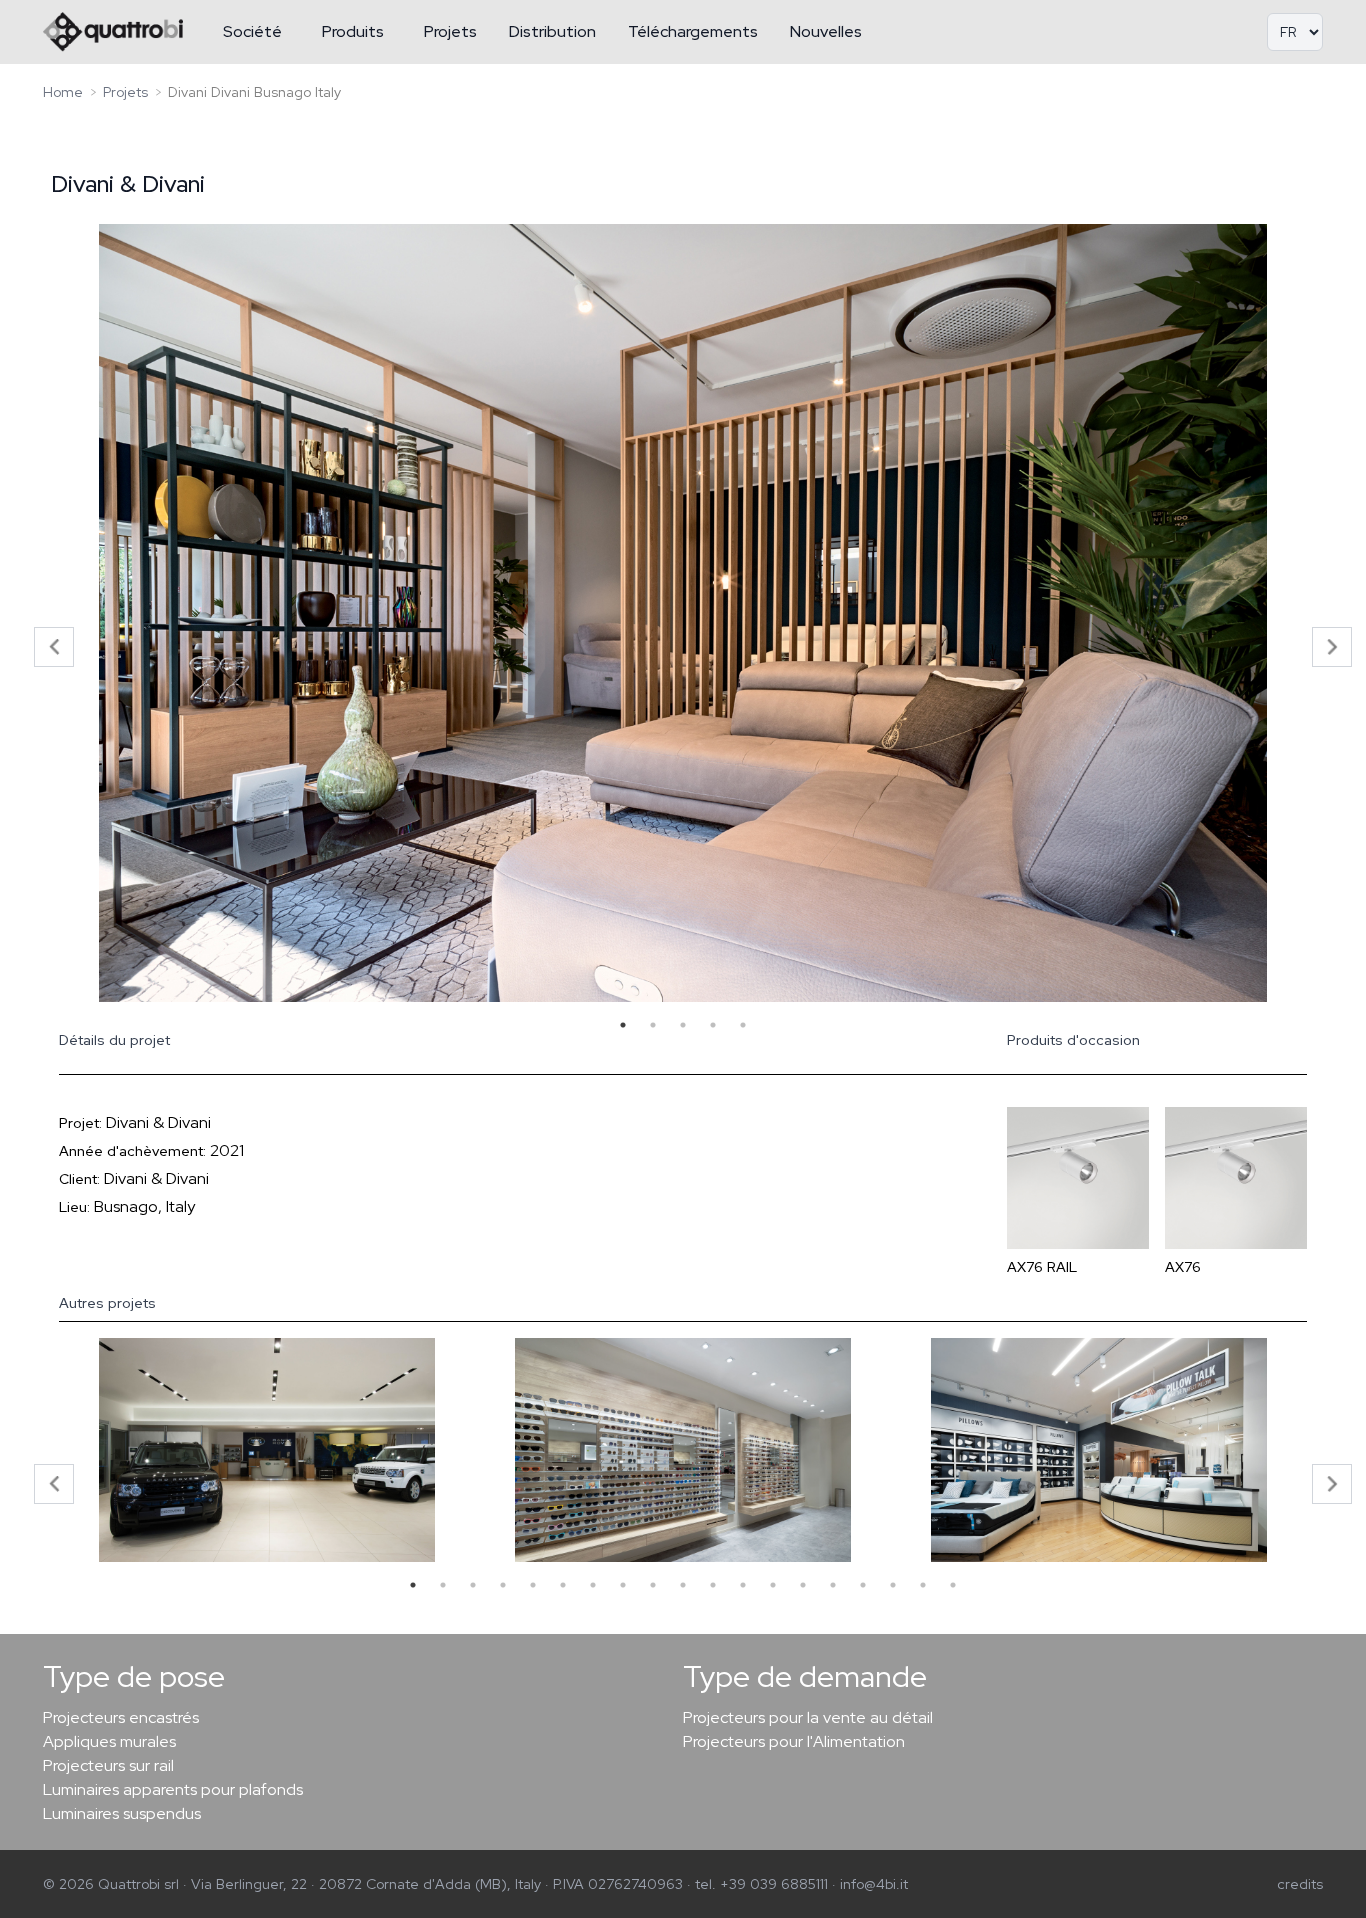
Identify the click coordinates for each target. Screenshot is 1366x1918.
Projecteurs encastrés (121, 1717)
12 (743, 1585)
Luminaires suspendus (122, 1813)
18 (923, 1585)
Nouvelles (826, 31)
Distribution (552, 31)
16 (863, 1585)
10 (683, 1585)
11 (713, 1585)
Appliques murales (109, 1741)
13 (773, 1585)
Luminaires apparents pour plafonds (173, 1789)
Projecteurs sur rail (108, 1765)
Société (252, 31)
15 (833, 1585)
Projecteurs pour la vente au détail (808, 1717)
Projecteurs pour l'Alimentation (794, 1741)
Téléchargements (693, 31)
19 (953, 1585)
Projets (450, 31)
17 (893, 1585)
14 (803, 1585)
